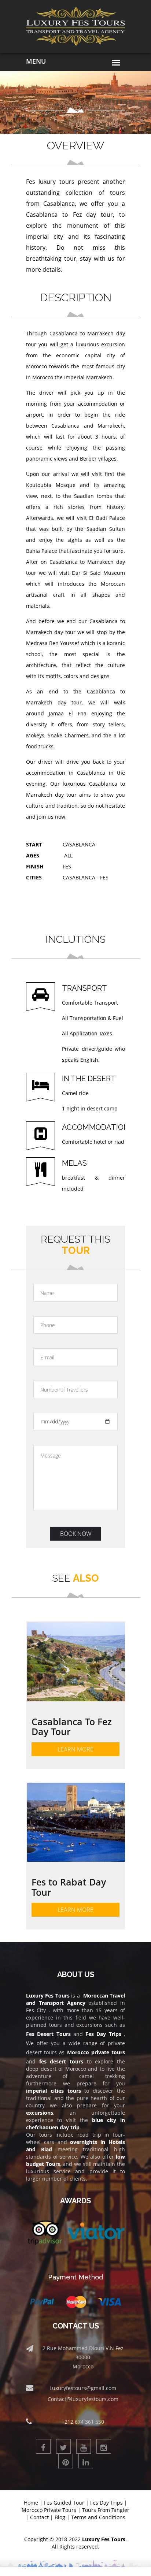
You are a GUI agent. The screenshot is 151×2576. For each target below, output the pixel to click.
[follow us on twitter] (63, 2446)
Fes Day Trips (106, 2503)
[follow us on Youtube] (84, 2446)
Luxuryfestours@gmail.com (83, 2388)
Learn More (75, 1749)
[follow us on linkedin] (86, 2461)
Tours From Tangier (106, 2510)
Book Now (76, 1534)
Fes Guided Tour (64, 2503)
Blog (60, 2517)
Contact (39, 2517)
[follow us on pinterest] (66, 2461)
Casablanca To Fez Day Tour (72, 1727)
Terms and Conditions (98, 2517)
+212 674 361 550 (83, 2422)
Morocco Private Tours (49, 2510)
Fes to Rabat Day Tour (69, 1887)
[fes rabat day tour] (76, 1823)
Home (31, 2503)
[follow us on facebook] (43, 2446)
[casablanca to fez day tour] (76, 1662)
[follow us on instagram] (104, 2446)
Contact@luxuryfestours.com (83, 2399)
